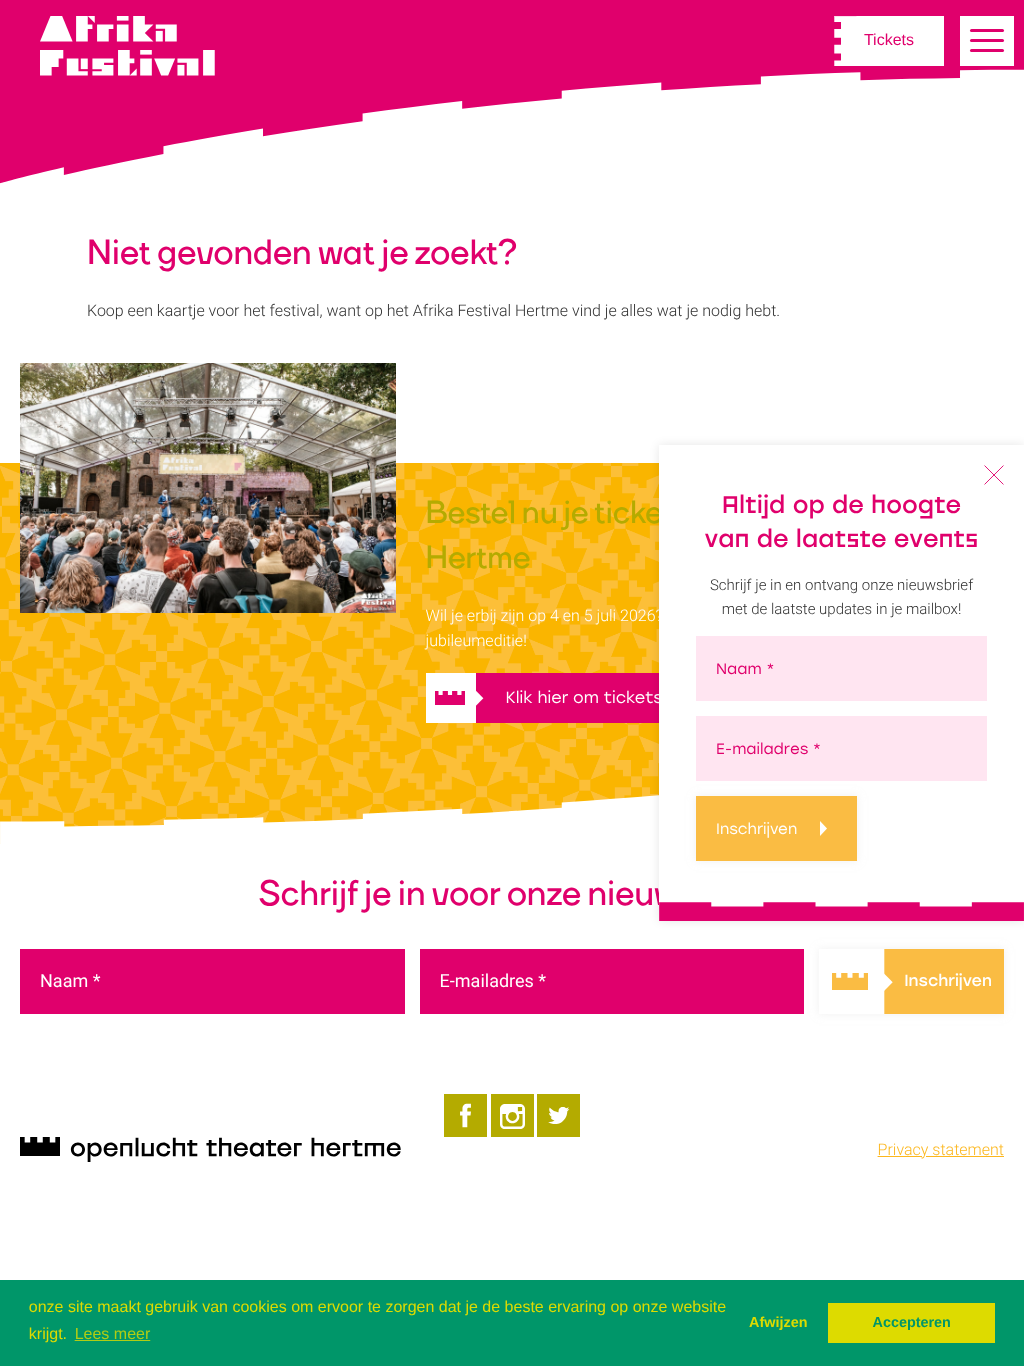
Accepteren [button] (911, 1323)
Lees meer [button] (113, 1334)
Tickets (889, 40)
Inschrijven (756, 829)
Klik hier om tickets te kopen (624, 697)
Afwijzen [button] (778, 1323)
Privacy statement (941, 1149)
